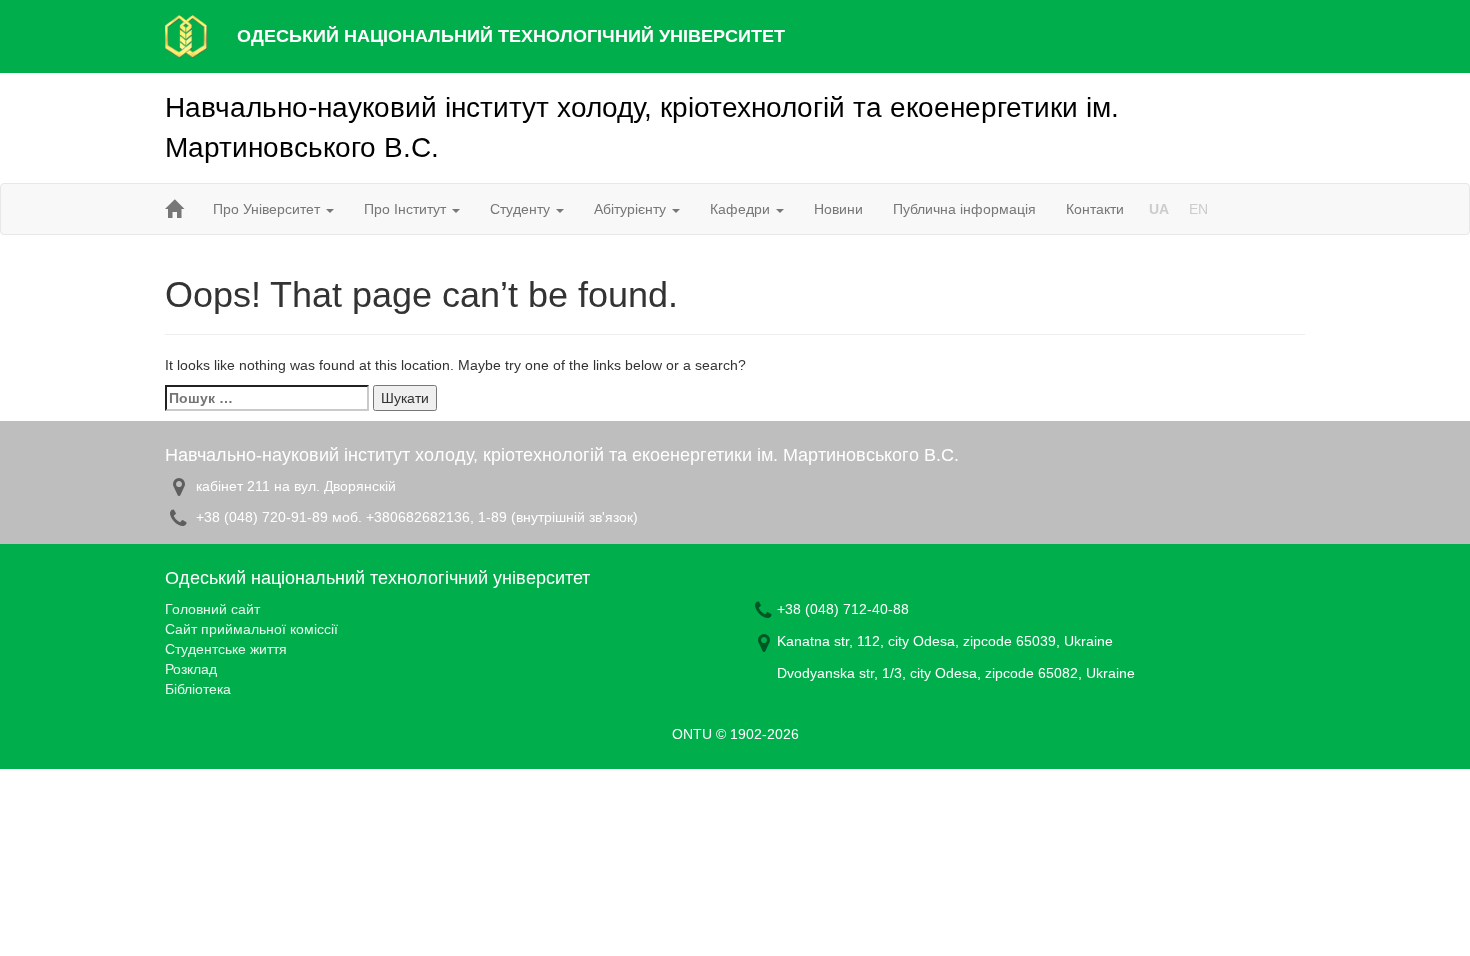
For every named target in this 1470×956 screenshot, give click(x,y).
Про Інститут (407, 209)
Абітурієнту (632, 209)
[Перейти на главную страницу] (174, 209)
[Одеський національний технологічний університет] (186, 35)
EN (1198, 209)
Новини (838, 209)
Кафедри (742, 209)
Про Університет (268, 209)
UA (1159, 209)
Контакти (1095, 209)
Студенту (522, 209)
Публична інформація (964, 209)
